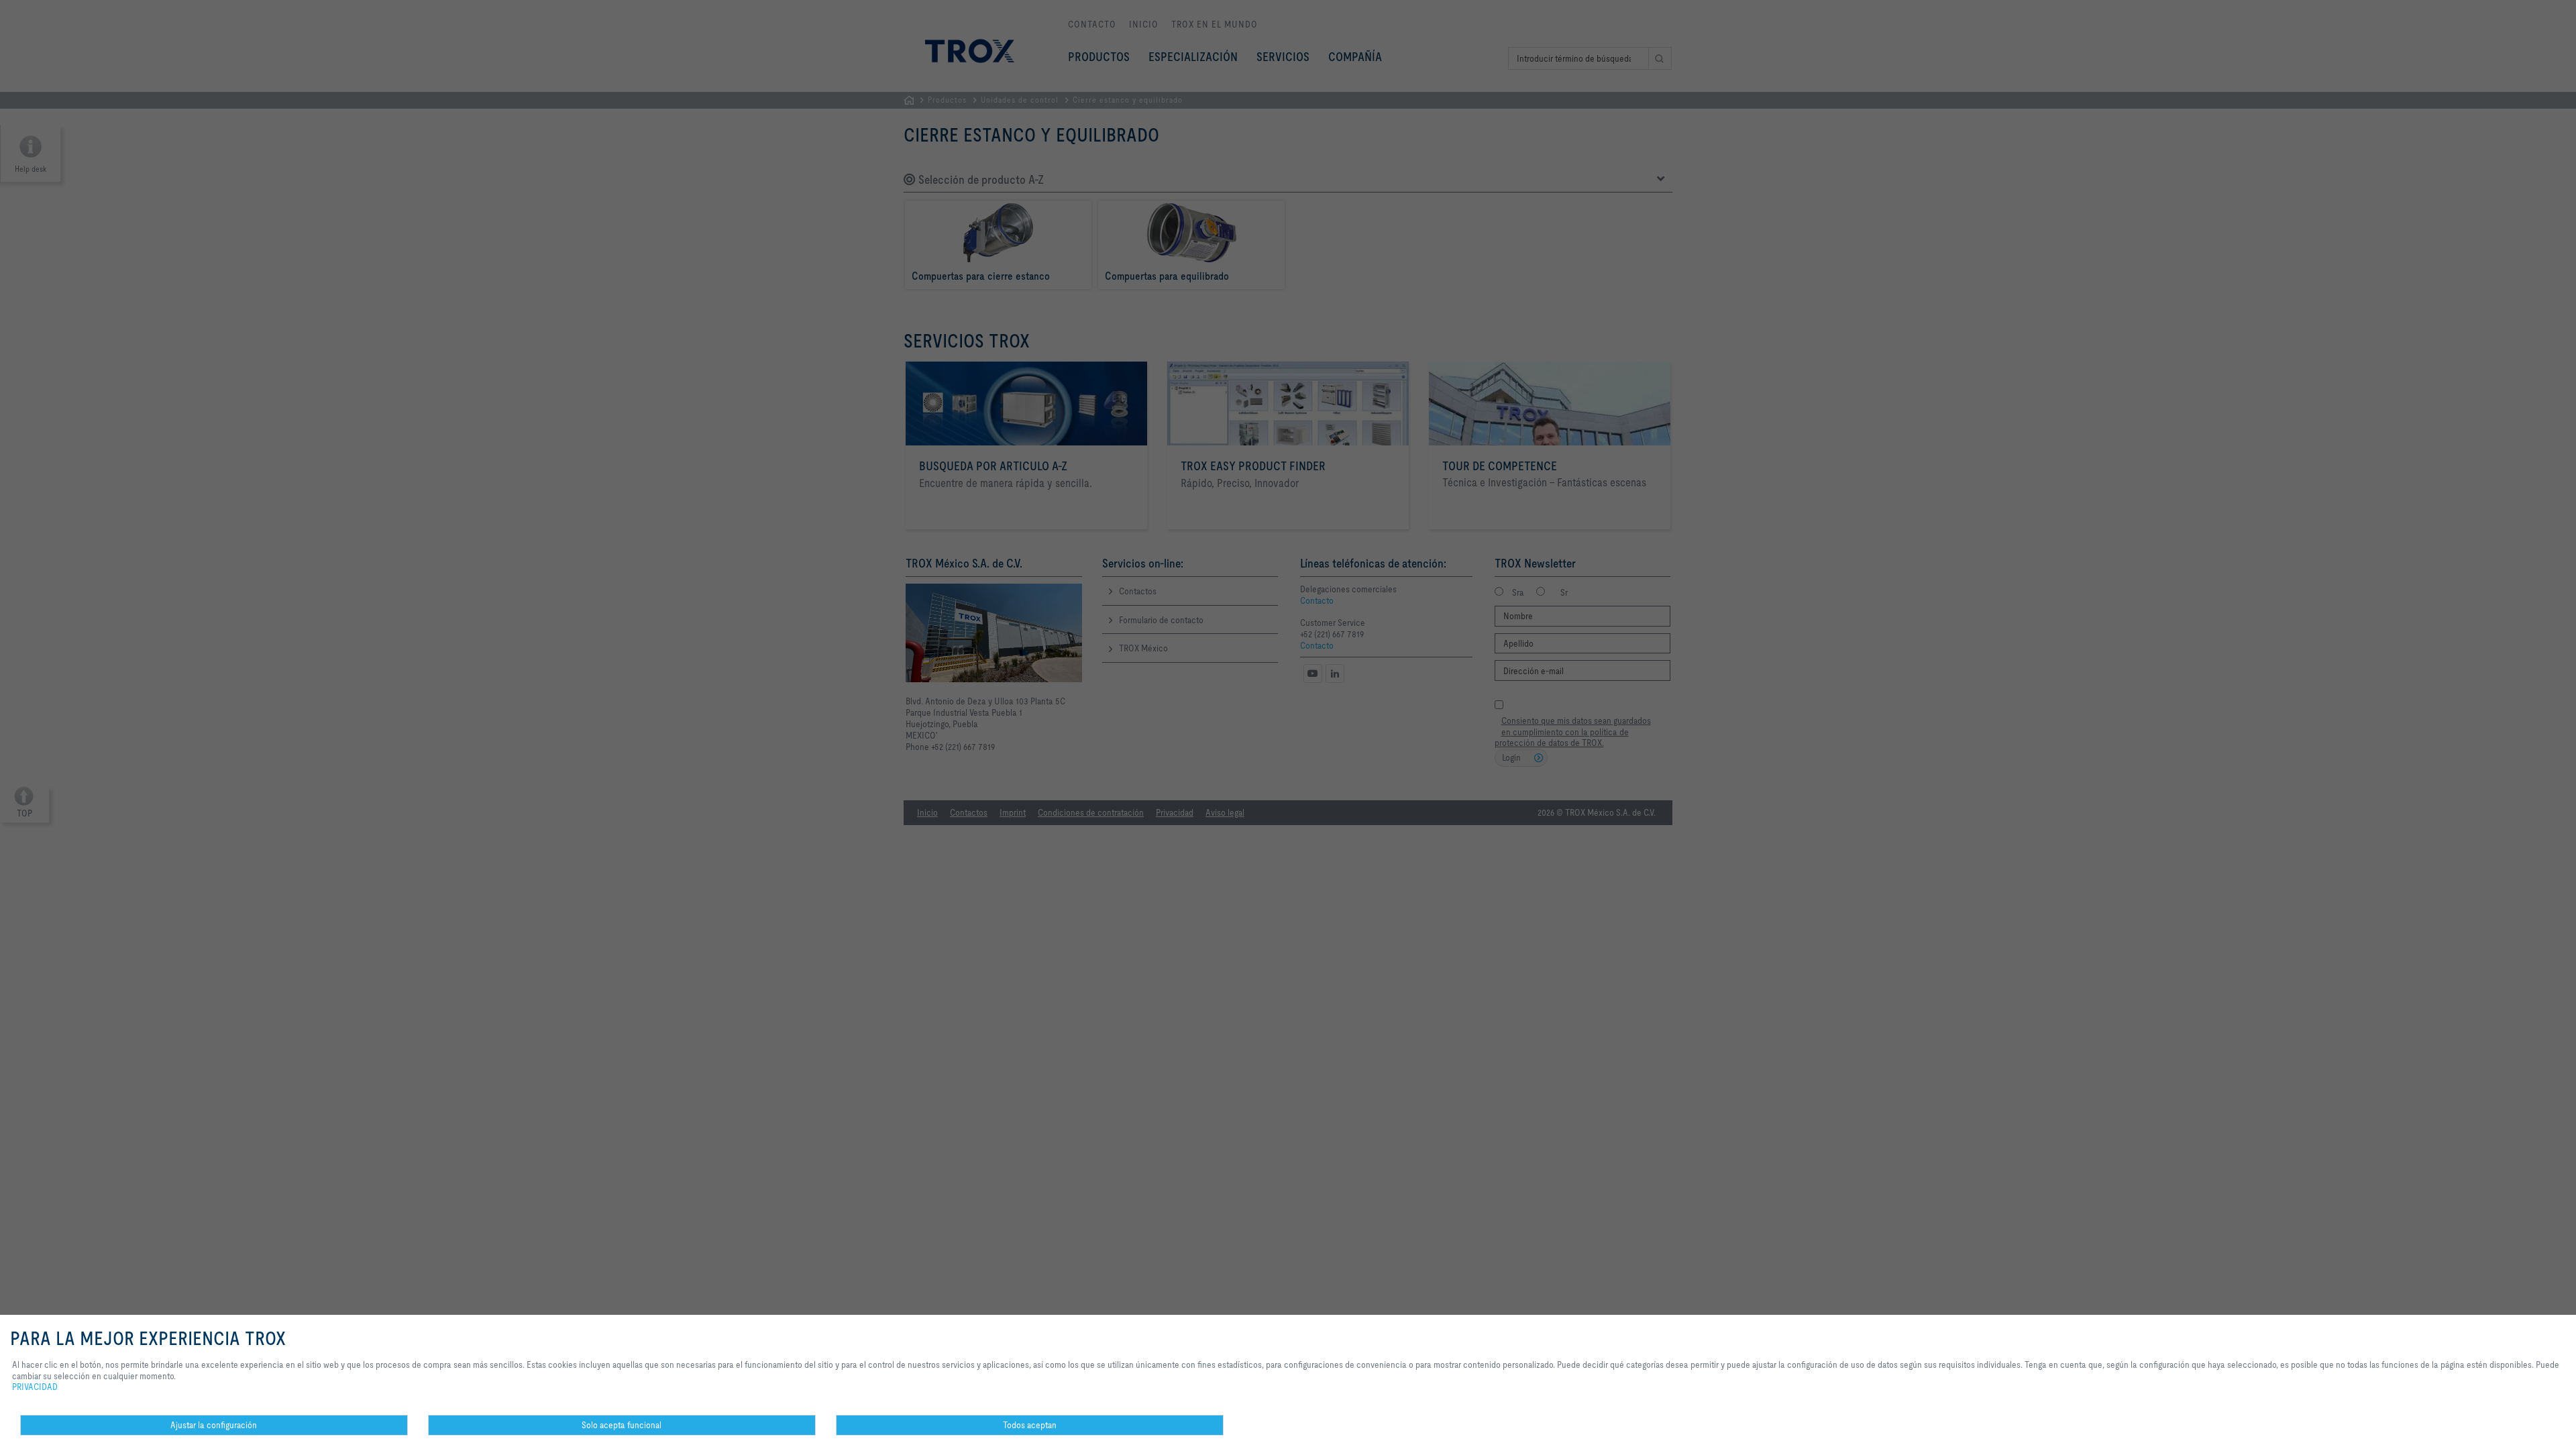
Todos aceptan (1030, 1425)
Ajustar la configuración (214, 1425)
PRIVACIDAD (35, 1387)
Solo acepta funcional (622, 1425)
